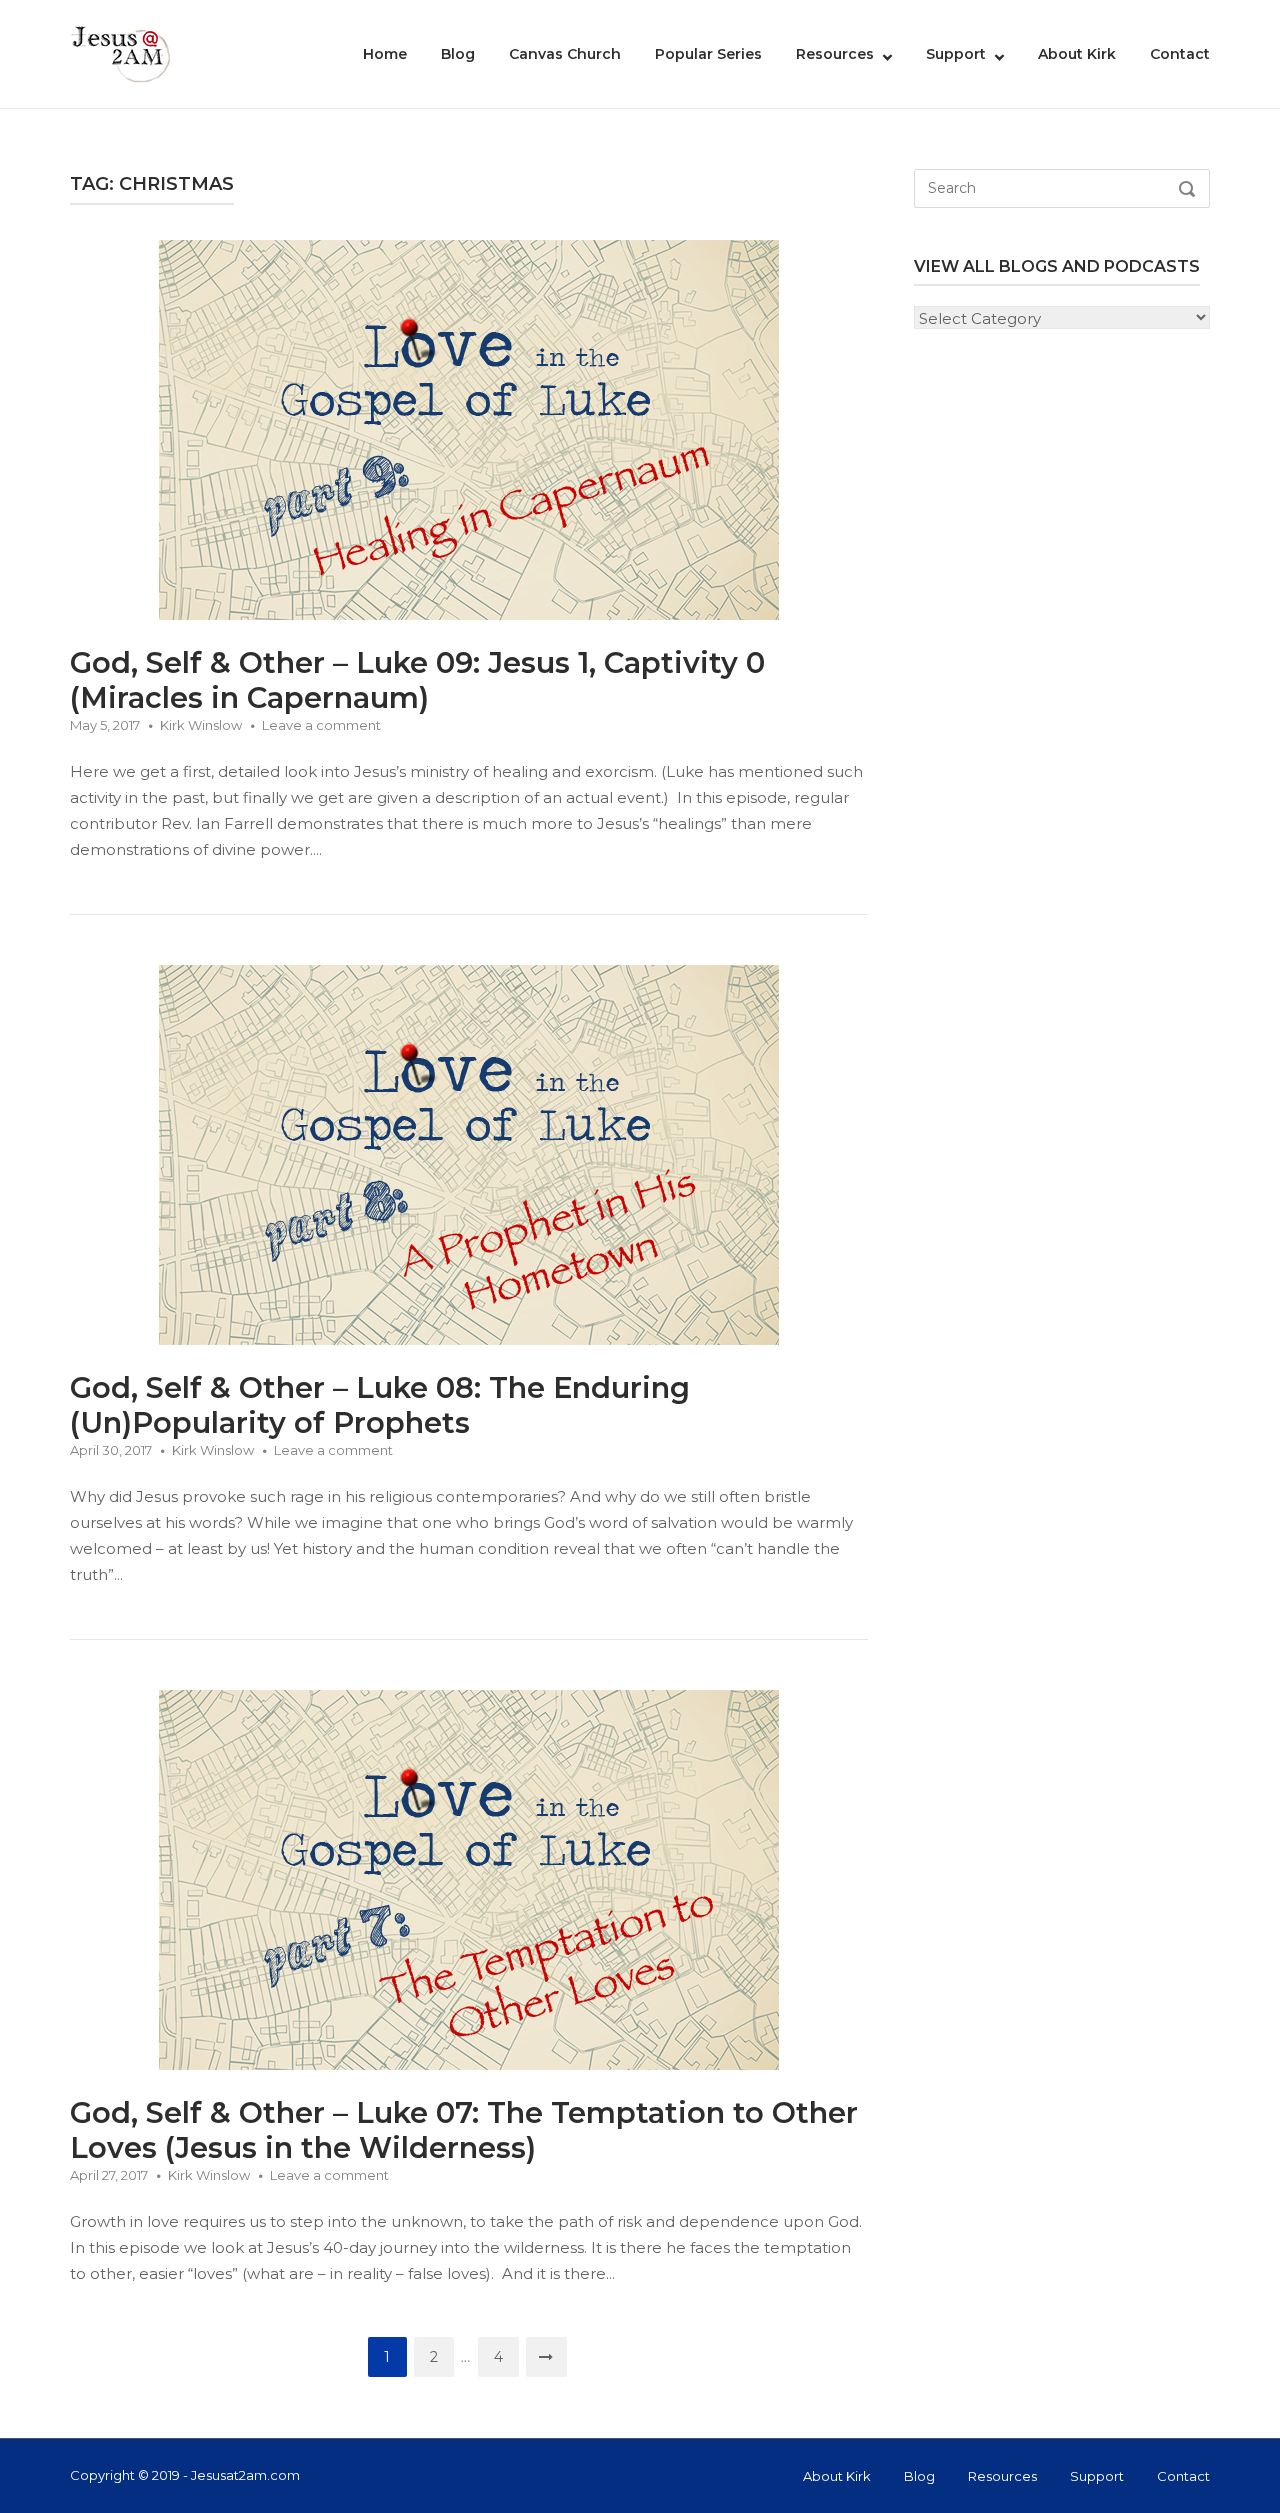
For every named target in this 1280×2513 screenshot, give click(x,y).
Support (956, 54)
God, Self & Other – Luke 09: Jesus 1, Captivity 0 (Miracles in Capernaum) (417, 680)
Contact (1180, 54)
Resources (835, 54)
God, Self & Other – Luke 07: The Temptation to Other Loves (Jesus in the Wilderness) (464, 2130)
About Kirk (1077, 54)
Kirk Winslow (201, 725)
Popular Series (708, 54)
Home (385, 54)
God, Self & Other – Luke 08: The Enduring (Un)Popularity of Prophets (380, 1405)
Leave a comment (321, 725)
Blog (458, 54)
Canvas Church (565, 54)
